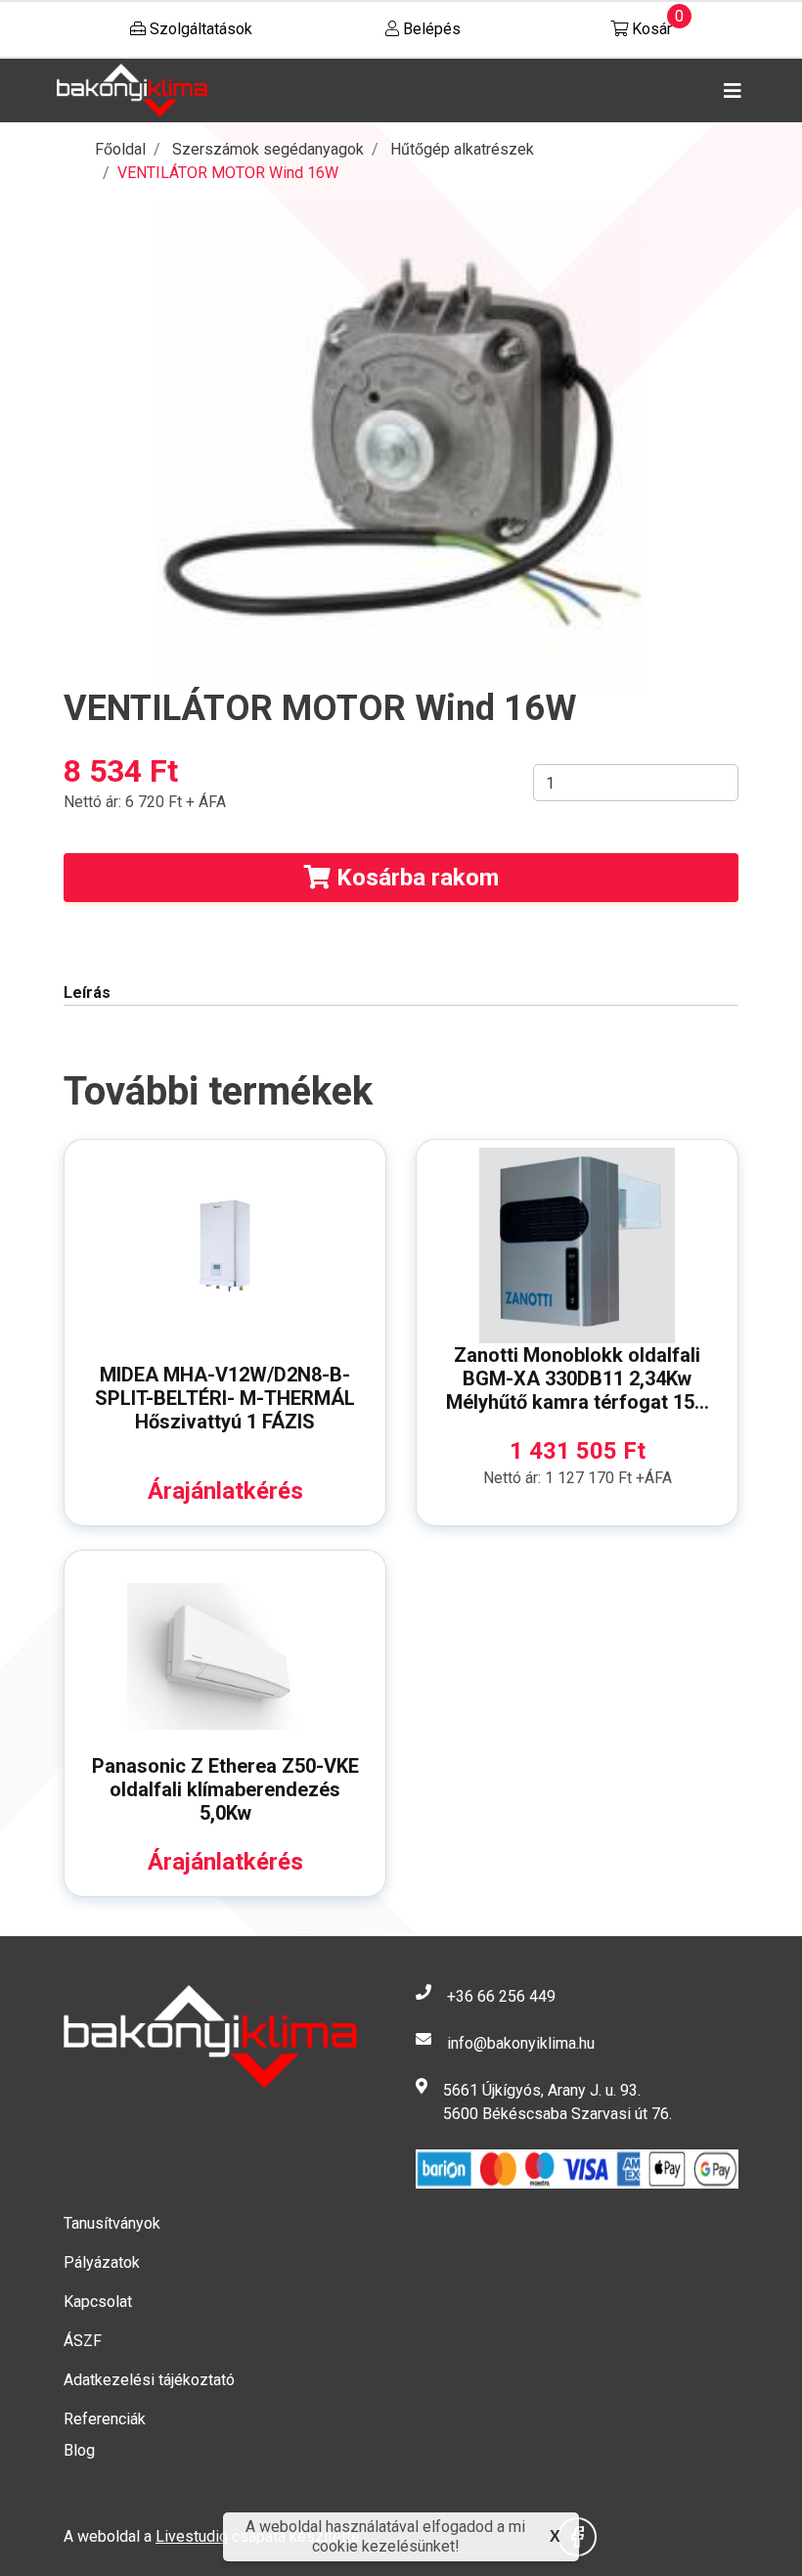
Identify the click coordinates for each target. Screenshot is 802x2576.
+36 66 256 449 (501, 1996)
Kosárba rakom (415, 878)
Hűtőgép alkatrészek (462, 149)
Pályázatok (102, 2262)
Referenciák (105, 2419)
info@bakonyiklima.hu (521, 2043)
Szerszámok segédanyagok (268, 149)
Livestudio (192, 2536)
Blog (79, 2450)
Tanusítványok (112, 2223)
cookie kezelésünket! (386, 2546)
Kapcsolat (98, 2302)
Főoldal (120, 149)
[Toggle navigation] (729, 91)
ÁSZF (83, 2341)
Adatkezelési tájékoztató (149, 2380)
